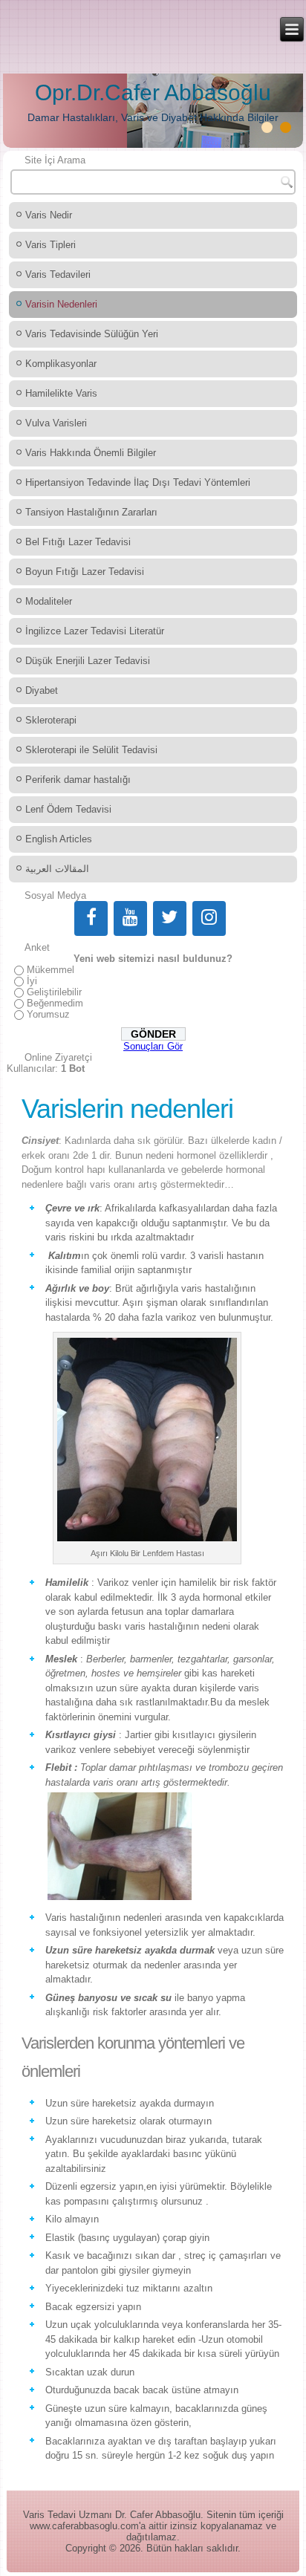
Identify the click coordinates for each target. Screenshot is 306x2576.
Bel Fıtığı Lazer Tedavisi (78, 542)
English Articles (59, 839)
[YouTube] (130, 918)
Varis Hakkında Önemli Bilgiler (91, 453)
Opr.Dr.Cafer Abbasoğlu (153, 92)
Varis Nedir (49, 215)
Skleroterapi (51, 720)
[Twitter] (170, 918)
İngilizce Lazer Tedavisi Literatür (95, 631)
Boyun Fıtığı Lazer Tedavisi (85, 572)
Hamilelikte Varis (61, 393)
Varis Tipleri (51, 245)
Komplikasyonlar (61, 364)
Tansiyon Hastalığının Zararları (91, 512)
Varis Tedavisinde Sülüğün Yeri (92, 334)
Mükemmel (51, 970)
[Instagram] (209, 918)
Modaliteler (49, 601)
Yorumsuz (48, 1014)
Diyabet (42, 690)
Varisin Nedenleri (61, 304)
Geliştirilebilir (54, 992)
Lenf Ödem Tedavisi (68, 809)
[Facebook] (91, 918)
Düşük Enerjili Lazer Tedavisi (88, 661)
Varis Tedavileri (58, 274)
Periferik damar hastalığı (78, 780)
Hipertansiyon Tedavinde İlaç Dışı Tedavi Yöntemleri (138, 482)
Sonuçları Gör (153, 1046)
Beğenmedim (55, 1003)
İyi (32, 981)
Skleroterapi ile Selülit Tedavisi (91, 750)
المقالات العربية (57, 869)
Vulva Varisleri (56, 423)
